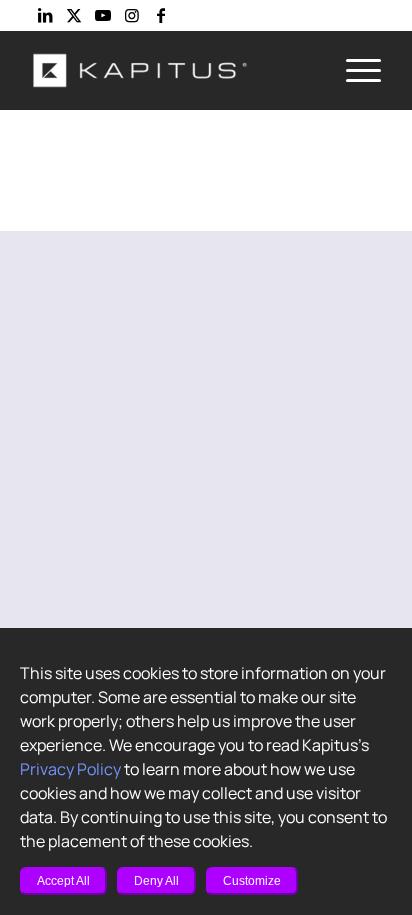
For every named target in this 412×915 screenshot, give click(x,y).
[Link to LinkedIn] (45, 15)
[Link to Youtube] (103, 15)
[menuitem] (353, 70)
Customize (252, 881)
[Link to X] (74, 15)
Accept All (63, 881)
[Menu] (353, 70)
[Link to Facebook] (161, 15)
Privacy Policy (70, 769)
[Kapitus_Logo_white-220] (171, 70)
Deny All (156, 881)
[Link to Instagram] (132, 15)
